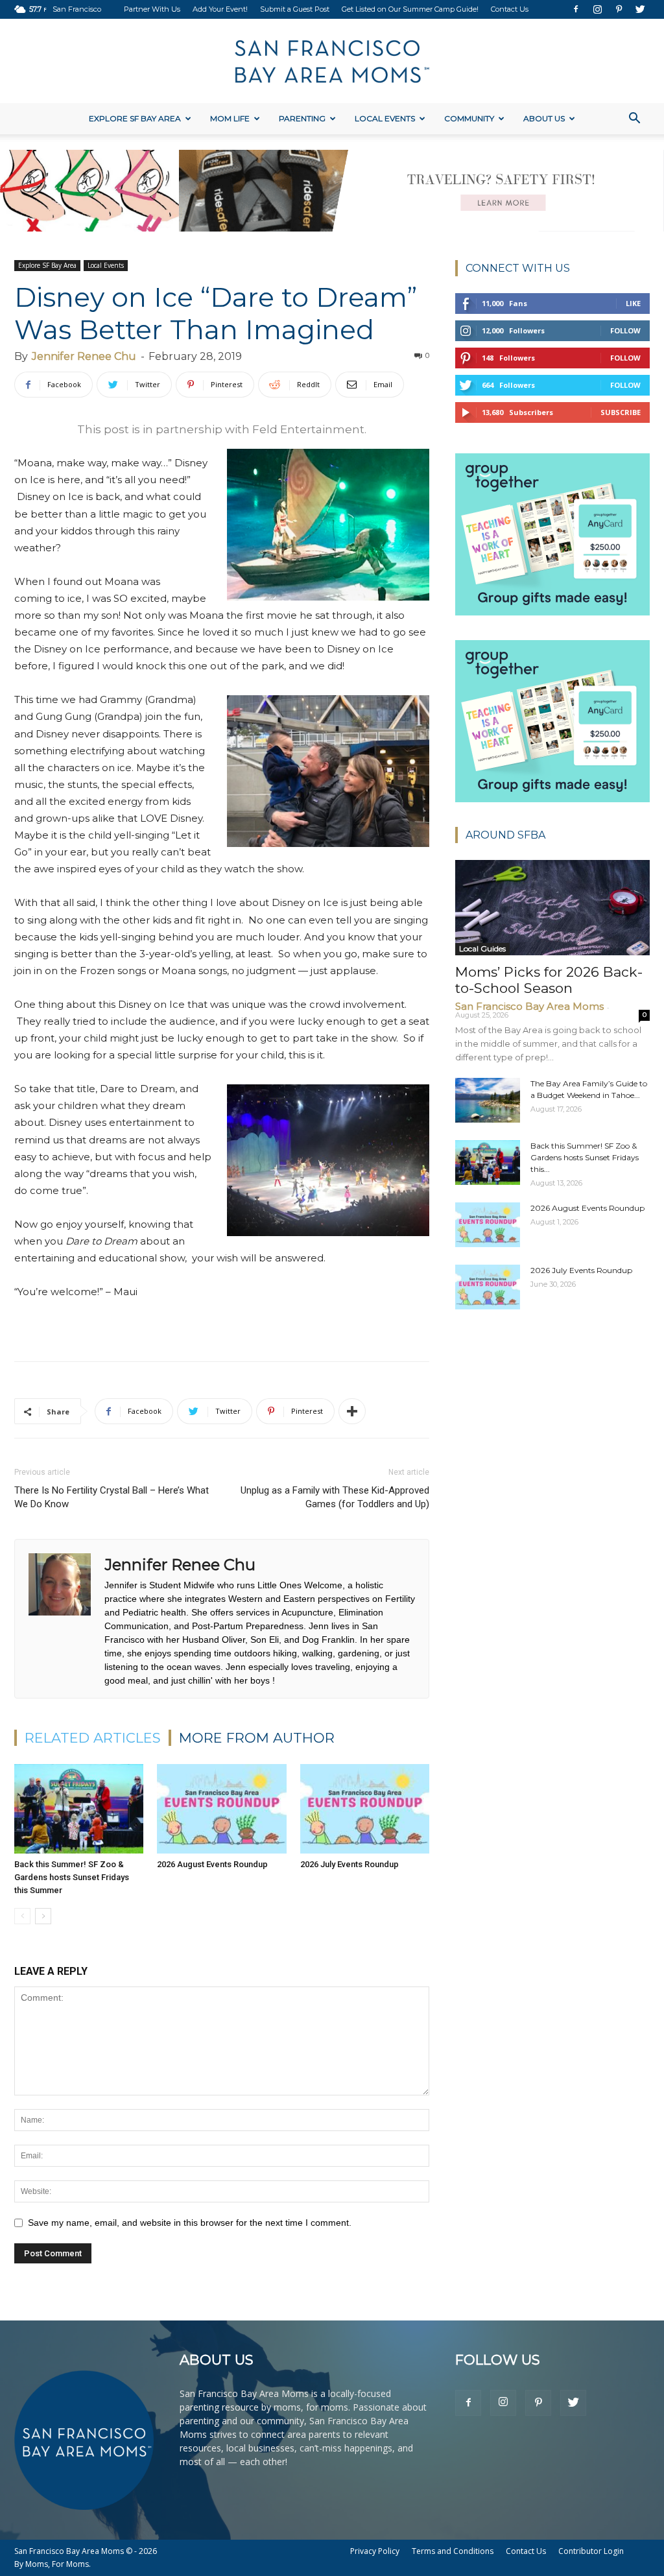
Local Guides (482, 948)
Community (469, 118)
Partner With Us (152, 9)
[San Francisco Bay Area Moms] (332, 62)
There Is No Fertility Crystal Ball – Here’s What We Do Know (112, 1497)
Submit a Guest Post (295, 9)
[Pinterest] (619, 9)
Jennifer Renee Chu (84, 356)
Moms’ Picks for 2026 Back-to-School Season (549, 980)
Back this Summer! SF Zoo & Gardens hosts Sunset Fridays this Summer (72, 1877)
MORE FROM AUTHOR (257, 1738)
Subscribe (621, 412)
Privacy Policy (375, 2551)
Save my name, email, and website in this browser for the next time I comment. (190, 2223)
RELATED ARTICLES (93, 1738)
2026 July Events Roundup (350, 1864)
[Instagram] (597, 9)
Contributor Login (591, 2551)
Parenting (302, 118)
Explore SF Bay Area (135, 118)
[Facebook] (576, 9)
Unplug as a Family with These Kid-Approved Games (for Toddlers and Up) (335, 1497)
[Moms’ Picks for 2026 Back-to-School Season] (552, 908)
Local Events (385, 118)
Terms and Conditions (453, 2551)
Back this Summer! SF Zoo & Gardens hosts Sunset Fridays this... (585, 1157)
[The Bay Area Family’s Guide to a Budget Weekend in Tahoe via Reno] (488, 1100)
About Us (544, 118)
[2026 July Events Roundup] (365, 1808)
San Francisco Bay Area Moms (529, 1006)
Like (633, 303)
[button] (634, 120)
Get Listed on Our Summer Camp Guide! (410, 9)
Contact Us (510, 9)
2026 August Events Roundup (212, 1864)
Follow (625, 330)
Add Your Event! (220, 9)
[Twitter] (640, 9)
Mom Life (230, 118)
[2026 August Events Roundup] (221, 1808)
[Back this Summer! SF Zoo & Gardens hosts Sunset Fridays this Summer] (79, 1808)
